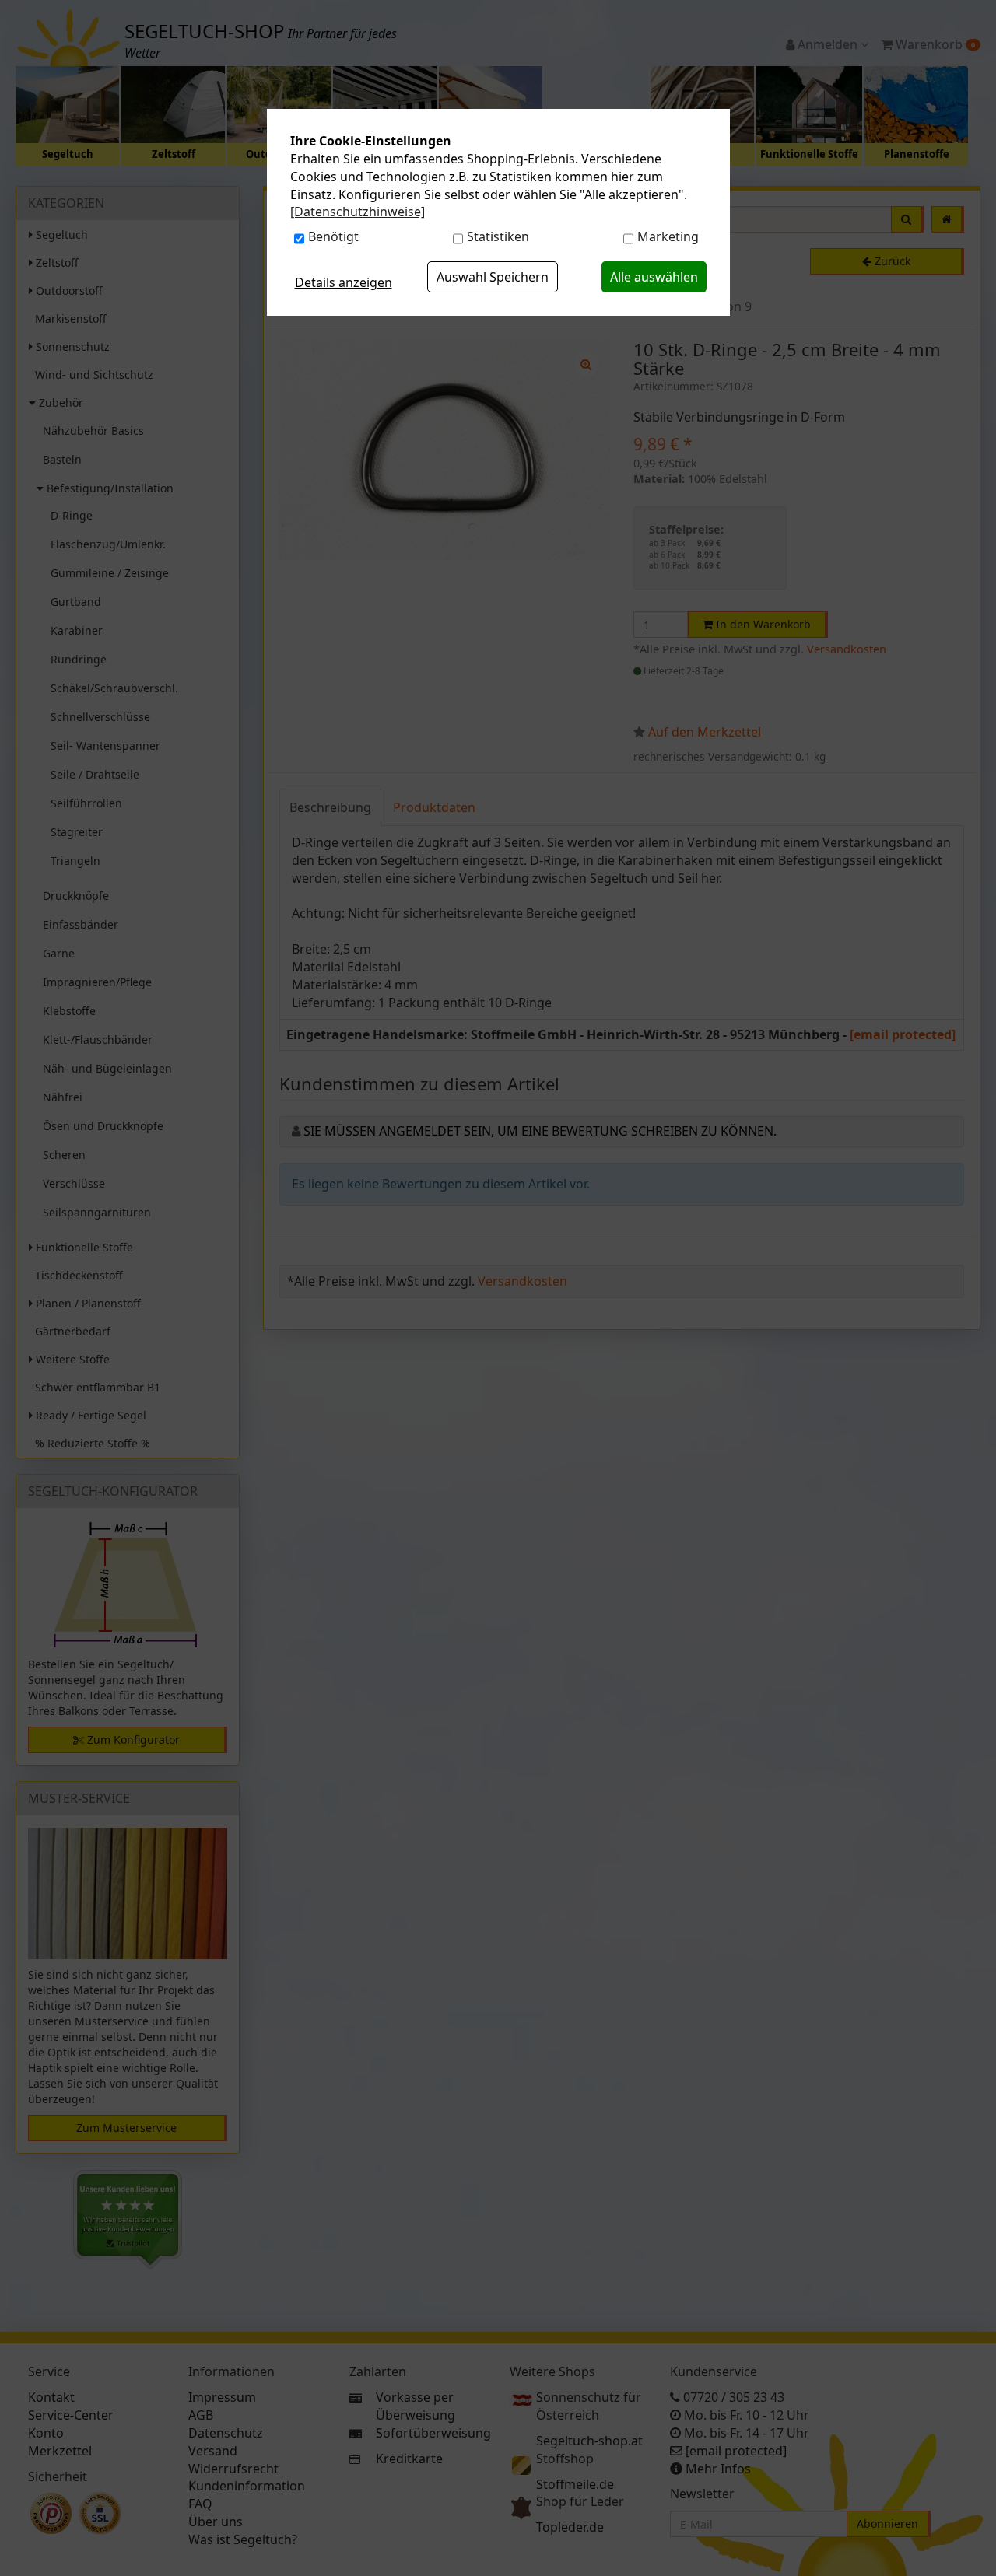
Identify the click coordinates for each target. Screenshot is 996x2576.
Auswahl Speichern (493, 277)
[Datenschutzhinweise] (358, 212)
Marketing (668, 236)
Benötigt (333, 236)
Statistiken (498, 236)
